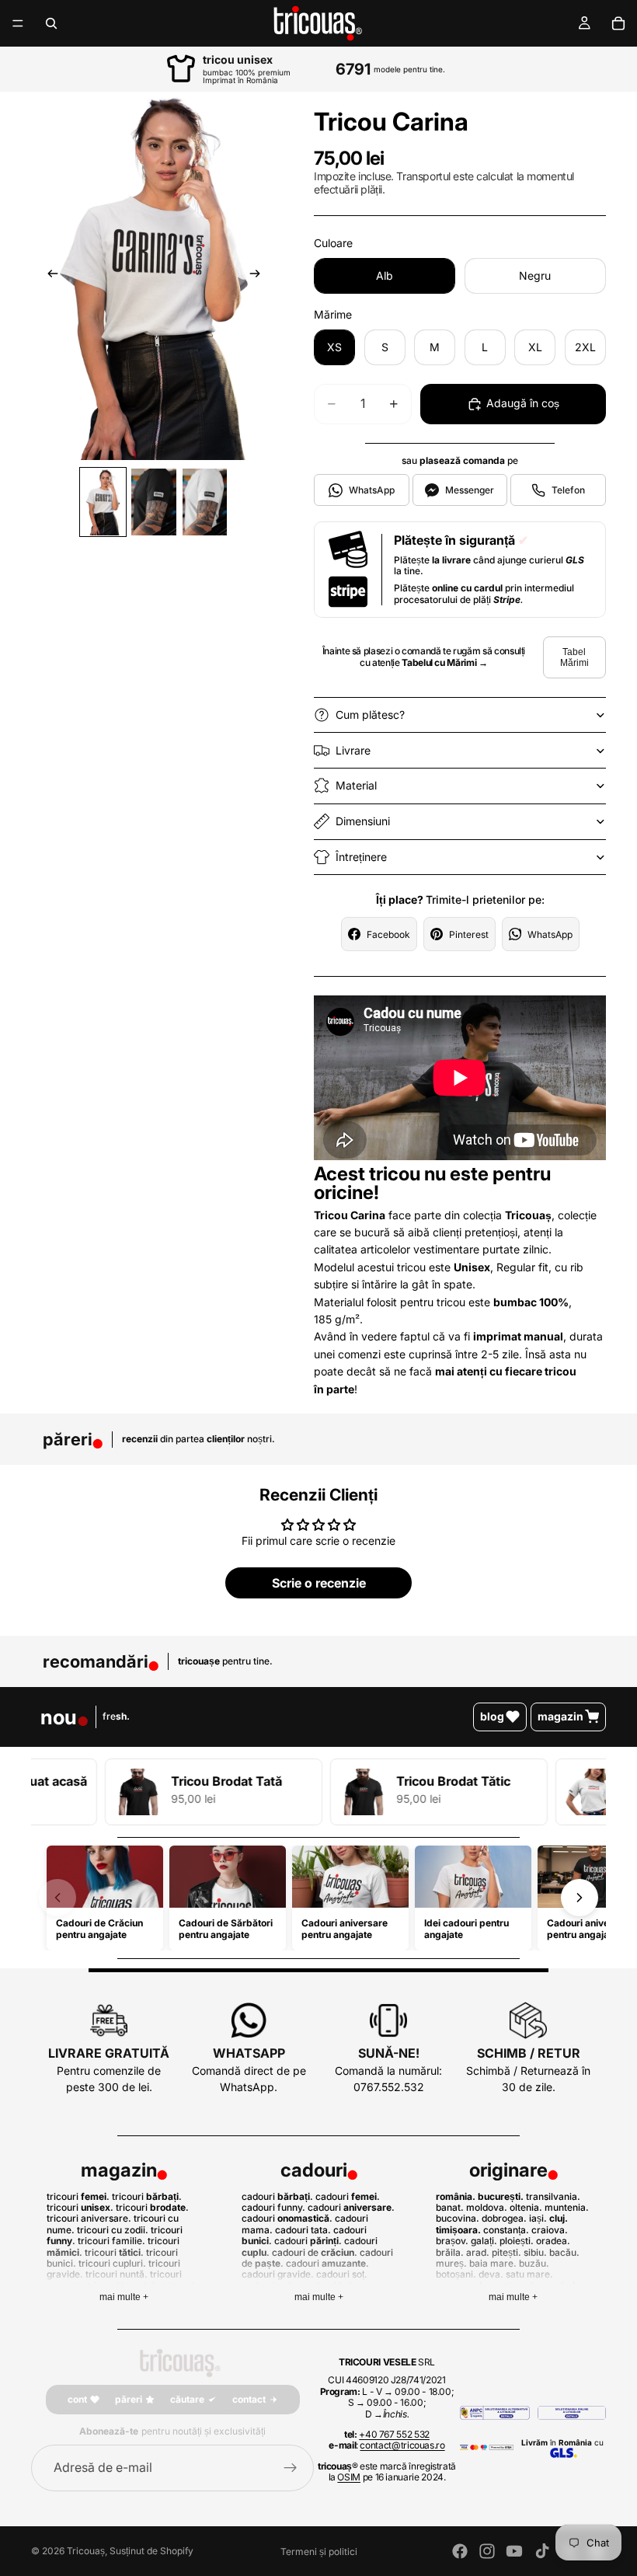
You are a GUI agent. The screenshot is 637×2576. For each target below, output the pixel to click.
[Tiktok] (542, 2551)
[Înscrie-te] (291, 2468)
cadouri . (277, 2196)
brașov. (452, 2241)
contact (249, 2399)
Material (356, 785)
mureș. (451, 2263)
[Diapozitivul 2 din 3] (153, 502)
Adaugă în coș (523, 403)
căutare (187, 2399)
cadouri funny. (273, 2207)
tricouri (151, 2207)
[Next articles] (580, 1898)
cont (77, 2399)
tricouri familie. (111, 2241)
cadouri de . (315, 2252)
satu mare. (529, 2274)
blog (492, 1716)
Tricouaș (86, 2551)
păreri (129, 2399)
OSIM (349, 2477)
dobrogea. (504, 2218)
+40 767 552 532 (394, 2434)
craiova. (550, 2230)
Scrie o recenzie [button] (319, 1583)
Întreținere (361, 857)
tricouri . (78, 2196)
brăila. (450, 2252)
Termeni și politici (319, 2552)
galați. (484, 2241)
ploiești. (517, 2241)
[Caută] (51, 23)
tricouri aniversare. (89, 2218)
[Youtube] (514, 2551)
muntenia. (567, 2207)
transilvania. (553, 2196)
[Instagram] (487, 2551)
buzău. (534, 2263)
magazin (560, 1716)
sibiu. (535, 2252)
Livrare (353, 750)
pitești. (506, 2252)
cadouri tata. (303, 2230)
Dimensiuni (363, 821)
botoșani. (456, 2274)
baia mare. (493, 2263)
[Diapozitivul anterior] (48, 276)
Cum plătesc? (370, 715)
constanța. (506, 2230)
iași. (538, 2218)
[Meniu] (18, 23)
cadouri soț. (342, 2274)
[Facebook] (460, 2551)
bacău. (564, 2252)
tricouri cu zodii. (113, 2230)
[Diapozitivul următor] (259, 276)
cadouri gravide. (278, 2274)
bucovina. (458, 2218)
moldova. (487, 2207)
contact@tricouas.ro (402, 2445)
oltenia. (526, 2207)
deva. (491, 2274)
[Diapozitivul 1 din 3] (103, 502)
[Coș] (618, 23)
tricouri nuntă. (117, 2274)
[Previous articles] (57, 1898)
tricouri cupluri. (112, 2263)
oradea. (553, 2241)
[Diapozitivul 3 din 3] (205, 502)
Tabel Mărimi (574, 657)
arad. (478, 2252)
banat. (450, 2207)
